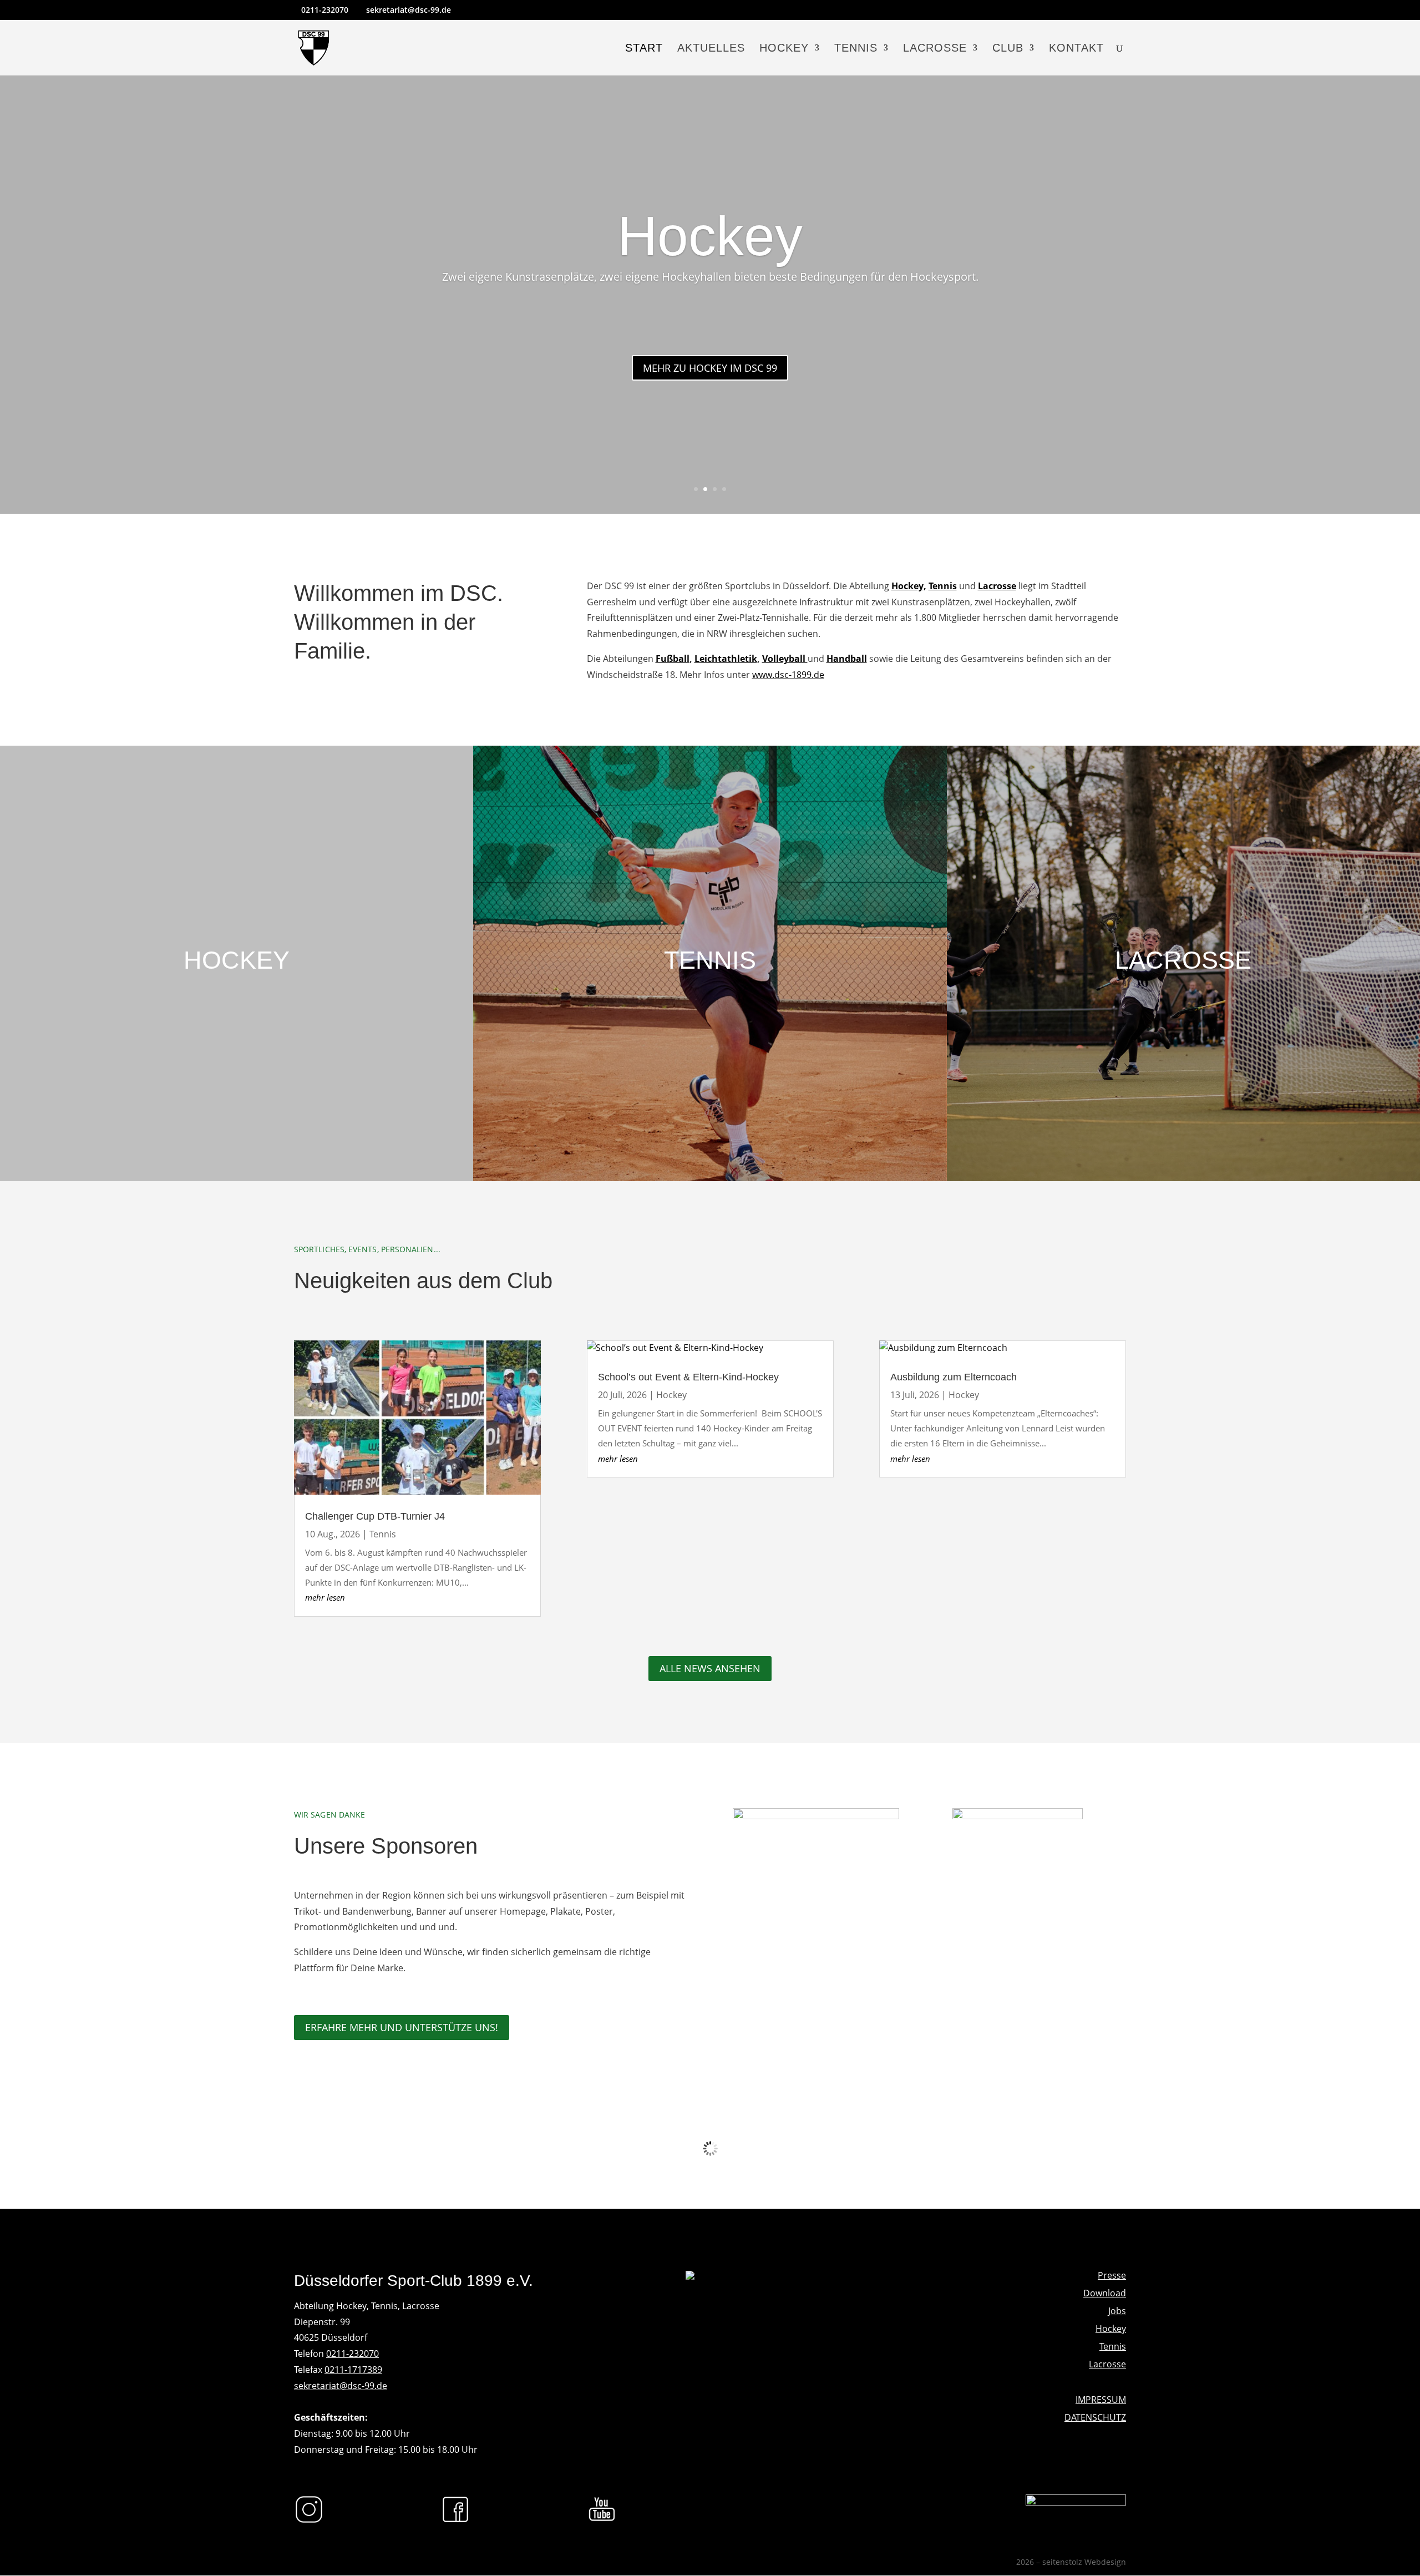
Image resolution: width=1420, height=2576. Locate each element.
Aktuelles (711, 49)
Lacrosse (935, 49)
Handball (847, 659)
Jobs (1117, 2311)
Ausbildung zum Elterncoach (954, 1377)
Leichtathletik (726, 659)
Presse (1112, 2275)
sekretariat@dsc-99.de (341, 2386)
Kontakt (1076, 49)
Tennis (856, 49)
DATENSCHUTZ (1095, 2417)
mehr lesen (325, 1597)
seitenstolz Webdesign (1084, 2562)
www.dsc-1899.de (788, 675)
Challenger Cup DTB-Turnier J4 (375, 1516)
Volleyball (785, 659)
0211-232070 (353, 2354)
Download (1105, 2293)
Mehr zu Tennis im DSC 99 (710, 368)
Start (644, 49)
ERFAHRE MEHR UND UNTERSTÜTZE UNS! (402, 2027)
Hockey (784, 49)
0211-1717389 (353, 2370)
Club (1008, 49)
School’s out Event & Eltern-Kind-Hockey (688, 1377)
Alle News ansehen (710, 1668)
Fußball (673, 659)
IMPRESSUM (1101, 2400)
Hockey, (909, 586)
